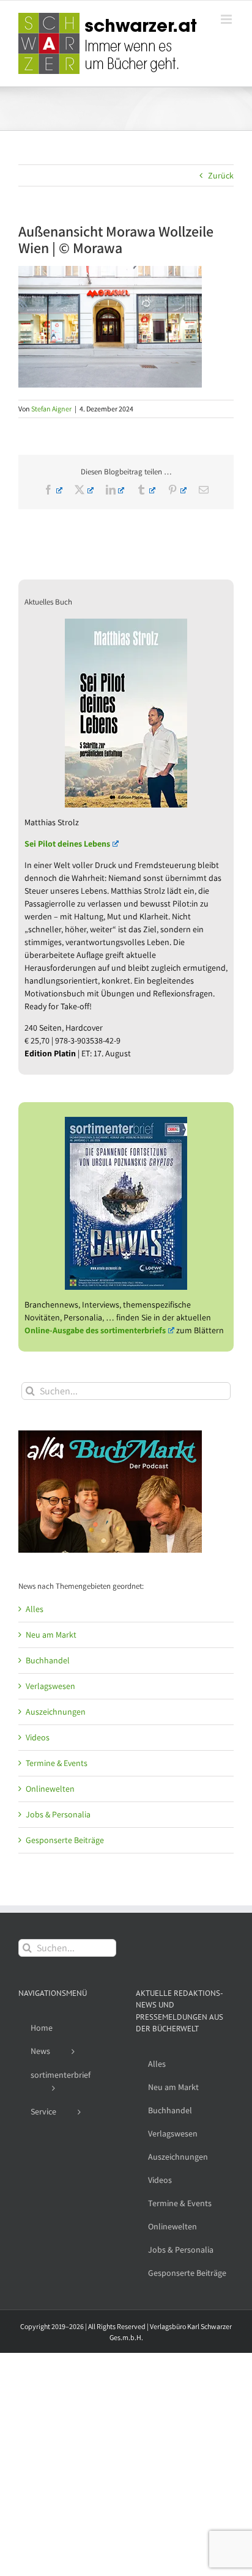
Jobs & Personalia (58, 1814)
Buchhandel (48, 1660)
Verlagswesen (50, 1686)
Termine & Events (57, 1763)
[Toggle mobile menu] (227, 19)
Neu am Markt (51, 1635)
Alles (35, 1609)
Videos (38, 1737)
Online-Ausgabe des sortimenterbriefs (95, 1330)
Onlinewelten (50, 1789)
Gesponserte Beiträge (65, 1840)
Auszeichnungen (56, 1712)
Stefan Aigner (51, 409)
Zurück (221, 175)
